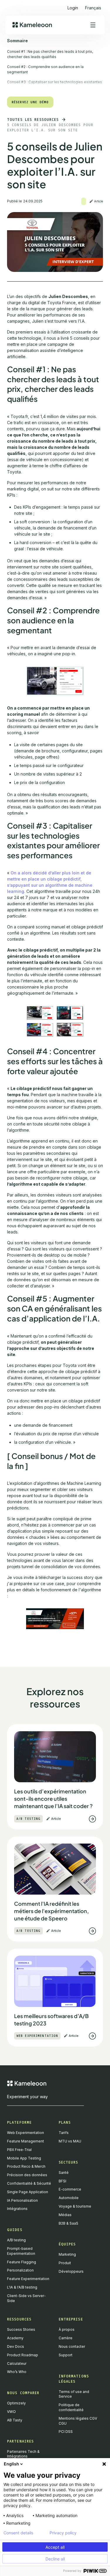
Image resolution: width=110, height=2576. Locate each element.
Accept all (55, 2547)
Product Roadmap (23, 2355)
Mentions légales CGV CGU (78, 2421)
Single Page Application (28, 2192)
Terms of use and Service (74, 2394)
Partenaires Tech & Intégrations (23, 2454)
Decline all (55, 2559)
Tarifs (64, 2133)
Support (66, 2355)
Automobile (69, 2198)
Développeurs (71, 2271)
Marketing (67, 2254)
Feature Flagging (22, 2262)
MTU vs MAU (70, 2141)
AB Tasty (15, 2420)
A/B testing (16, 2240)
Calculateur (17, 2363)
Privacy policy (63, 2533)
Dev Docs (16, 2346)
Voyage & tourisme (75, 2206)
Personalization (20, 2270)
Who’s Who (17, 2372)
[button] (93, 5)
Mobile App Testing (24, 2158)
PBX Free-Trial (19, 2150)
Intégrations (17, 2209)
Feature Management (26, 2141)
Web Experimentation (26, 2133)
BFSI (62, 2181)
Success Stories (21, 2329)
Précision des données (27, 2175)
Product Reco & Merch (26, 2166)
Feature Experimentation (28, 2279)
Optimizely (16, 2403)
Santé (64, 2173)
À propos (67, 2329)
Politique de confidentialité (71, 2407)
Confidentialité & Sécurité (29, 2183)
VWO (11, 2412)
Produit (65, 2263)
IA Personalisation (22, 2200)
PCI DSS (66, 2432)
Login (73, 8)
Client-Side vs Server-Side (26, 2298)
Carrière (66, 2338)
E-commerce (70, 2189)
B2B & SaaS (68, 2223)
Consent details (18, 2533)
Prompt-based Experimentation (21, 2251)
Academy (15, 2338)
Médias (65, 2215)
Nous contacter (72, 2346)
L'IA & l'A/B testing (22, 2287)
